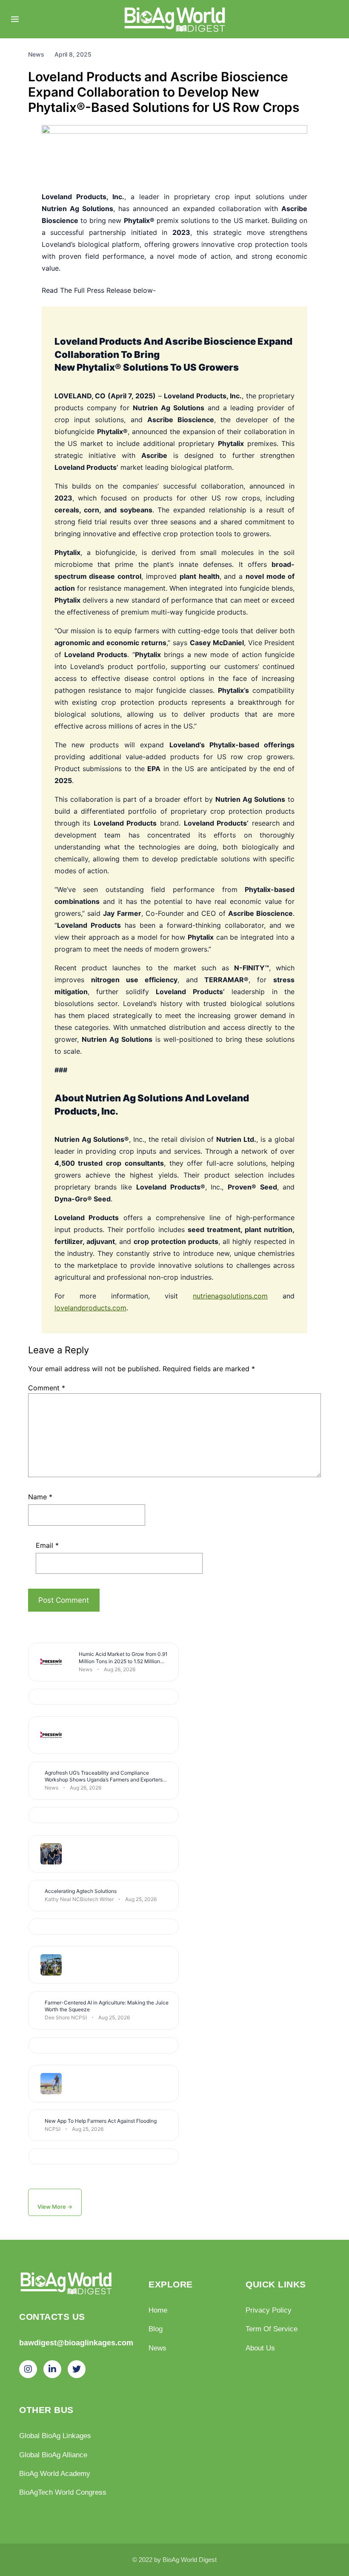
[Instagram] (28, 2369)
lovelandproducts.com (90, 1308)
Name (40, 1497)
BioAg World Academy (55, 2473)
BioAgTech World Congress (63, 2492)
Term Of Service (272, 2329)
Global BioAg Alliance (53, 2455)
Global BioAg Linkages (55, 2436)
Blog (156, 2329)
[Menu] (15, 19)
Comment (47, 1388)
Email (47, 1545)
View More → (55, 2207)
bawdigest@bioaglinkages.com (76, 2343)
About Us (260, 2348)
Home (158, 2310)
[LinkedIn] (52, 2369)
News (157, 2348)
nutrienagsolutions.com (230, 1296)
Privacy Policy (269, 2310)
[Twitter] (77, 2369)
